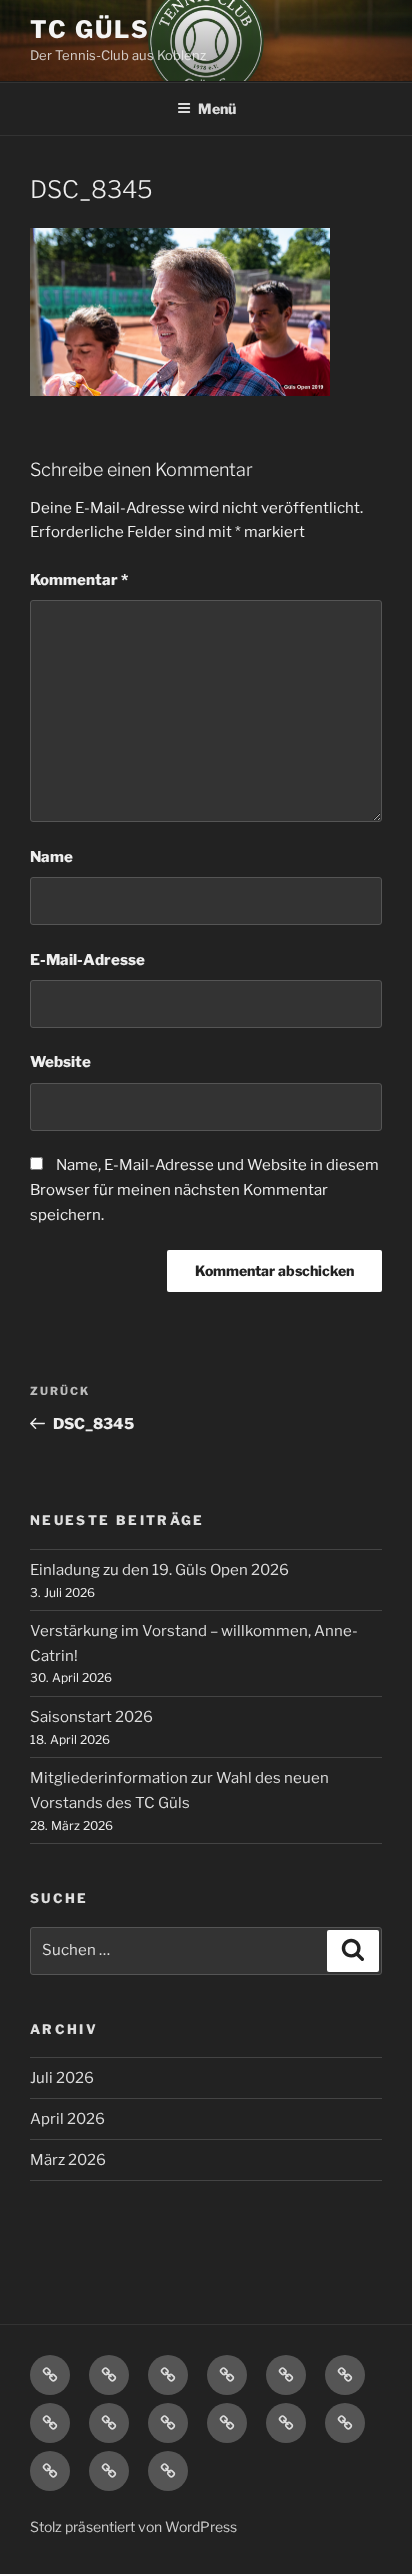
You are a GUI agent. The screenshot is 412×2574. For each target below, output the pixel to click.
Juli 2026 (62, 2078)
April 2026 (67, 2119)
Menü (217, 108)
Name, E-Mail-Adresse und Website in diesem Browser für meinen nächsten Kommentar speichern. (204, 1190)
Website (60, 1062)
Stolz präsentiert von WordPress (133, 2526)
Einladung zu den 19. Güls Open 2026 (159, 1570)
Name (51, 857)
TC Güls (89, 29)
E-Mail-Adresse (87, 960)
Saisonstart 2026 (91, 1717)
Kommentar (79, 580)
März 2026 (68, 2160)
